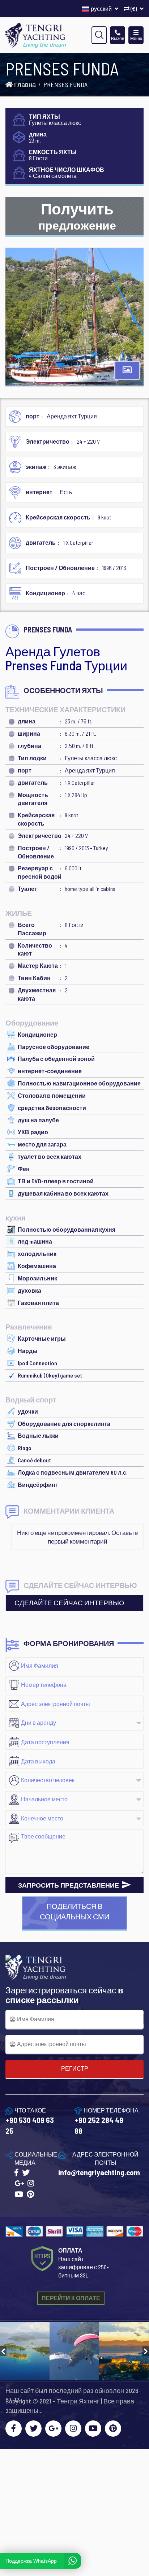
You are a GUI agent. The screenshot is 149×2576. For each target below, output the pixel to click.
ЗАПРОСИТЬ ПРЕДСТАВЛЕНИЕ (69, 1885)
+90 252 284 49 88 (99, 2125)
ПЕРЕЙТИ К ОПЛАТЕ (71, 2298)
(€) (134, 8)
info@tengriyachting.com (99, 2172)
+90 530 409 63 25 (30, 2125)
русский (102, 8)
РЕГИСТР (75, 2068)
